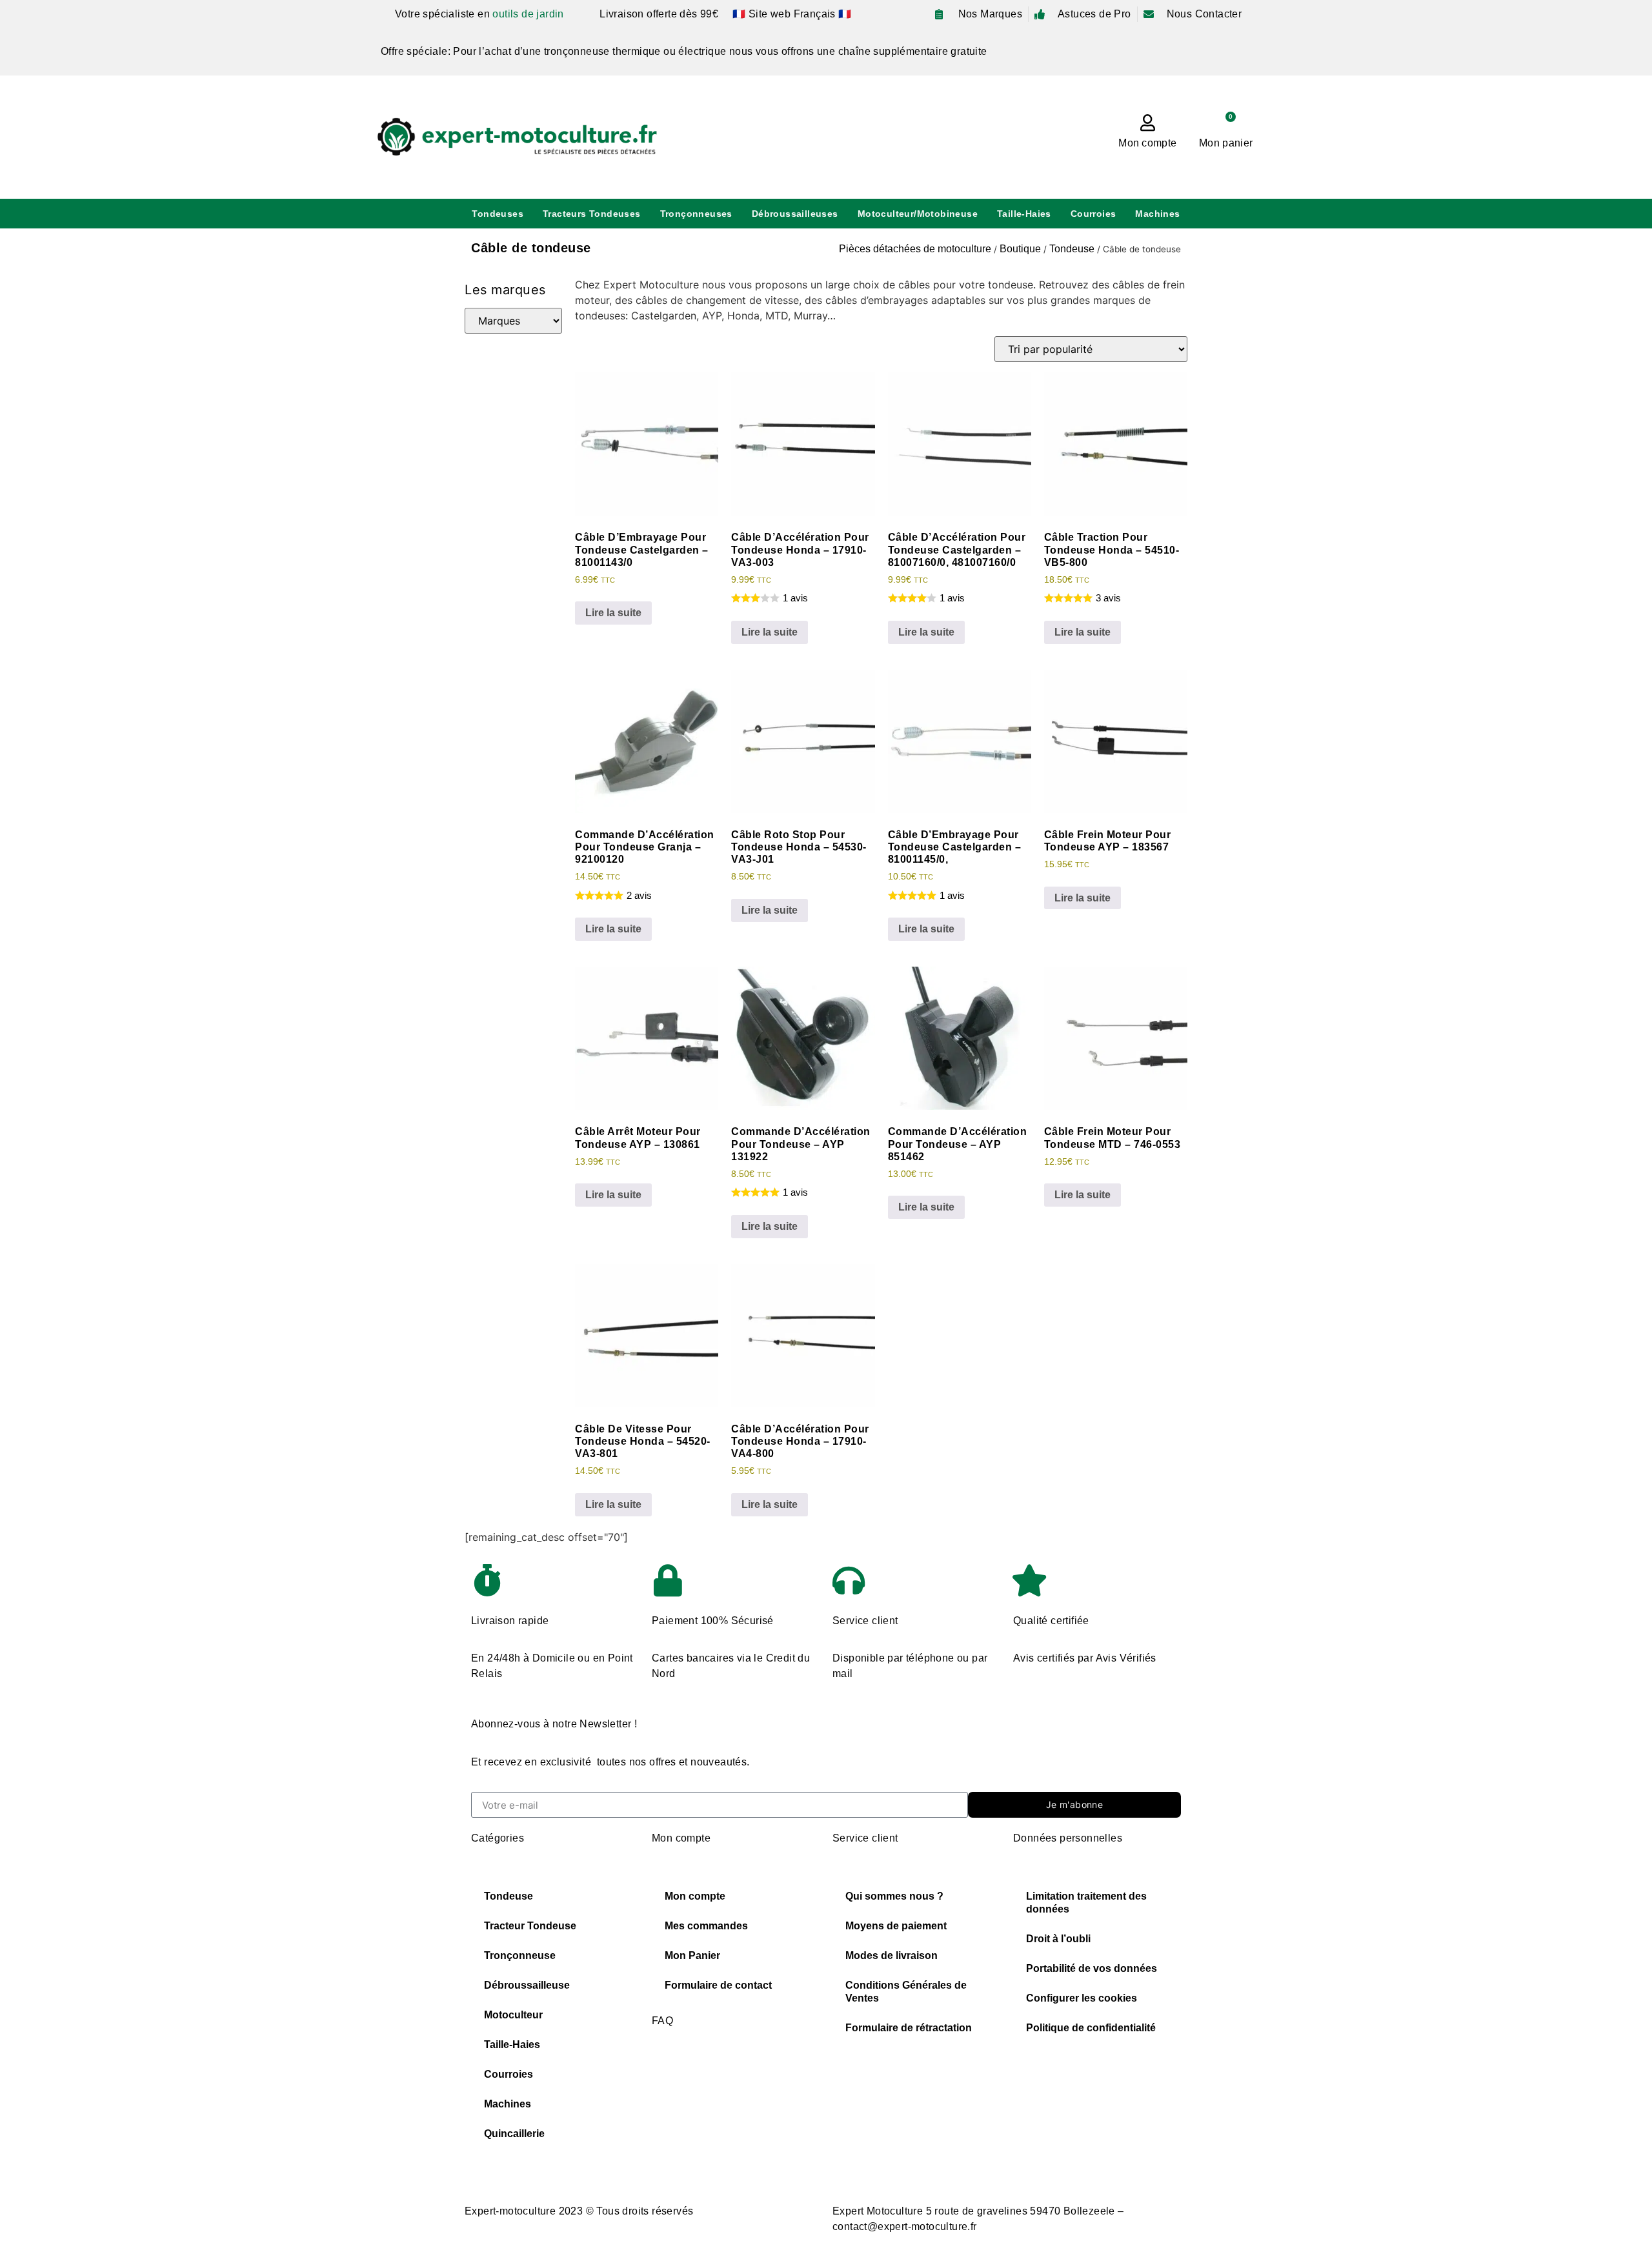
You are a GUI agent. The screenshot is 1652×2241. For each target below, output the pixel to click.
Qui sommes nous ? (894, 1896)
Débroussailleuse (527, 1985)
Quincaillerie (514, 2134)
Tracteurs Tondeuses (592, 214)
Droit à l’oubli (1058, 1939)
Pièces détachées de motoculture (915, 249)
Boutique (1020, 249)
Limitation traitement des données (1086, 1903)
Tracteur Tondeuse (530, 1926)
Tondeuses (498, 214)
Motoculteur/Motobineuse (918, 214)
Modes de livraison (891, 1955)
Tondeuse (1072, 249)
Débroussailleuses (795, 214)
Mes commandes (706, 1926)
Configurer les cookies (1082, 1998)
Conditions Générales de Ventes (906, 1992)
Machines (1157, 214)
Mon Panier (692, 1955)
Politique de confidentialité (1091, 2028)
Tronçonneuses (696, 214)
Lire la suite (613, 613)
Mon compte (1147, 143)
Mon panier (1226, 143)
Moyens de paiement (896, 1926)
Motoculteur (513, 2015)
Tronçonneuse (520, 1955)
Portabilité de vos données (1092, 1968)
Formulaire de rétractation (909, 2028)
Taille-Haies (1024, 214)
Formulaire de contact (718, 1985)
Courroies (1093, 214)
